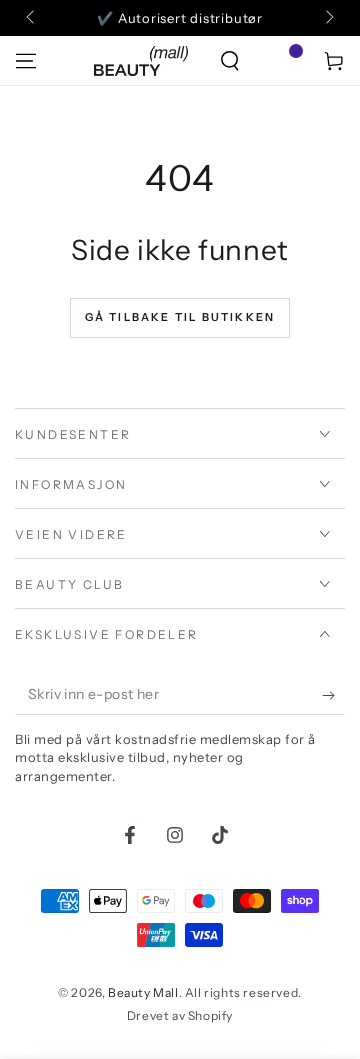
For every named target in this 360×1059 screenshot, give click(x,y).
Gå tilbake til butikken (180, 317)
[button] (230, 61)
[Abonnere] (333, 695)
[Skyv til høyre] (328, 18)
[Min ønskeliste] (282, 61)
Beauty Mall (143, 992)
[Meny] (26, 61)
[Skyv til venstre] (32, 18)
